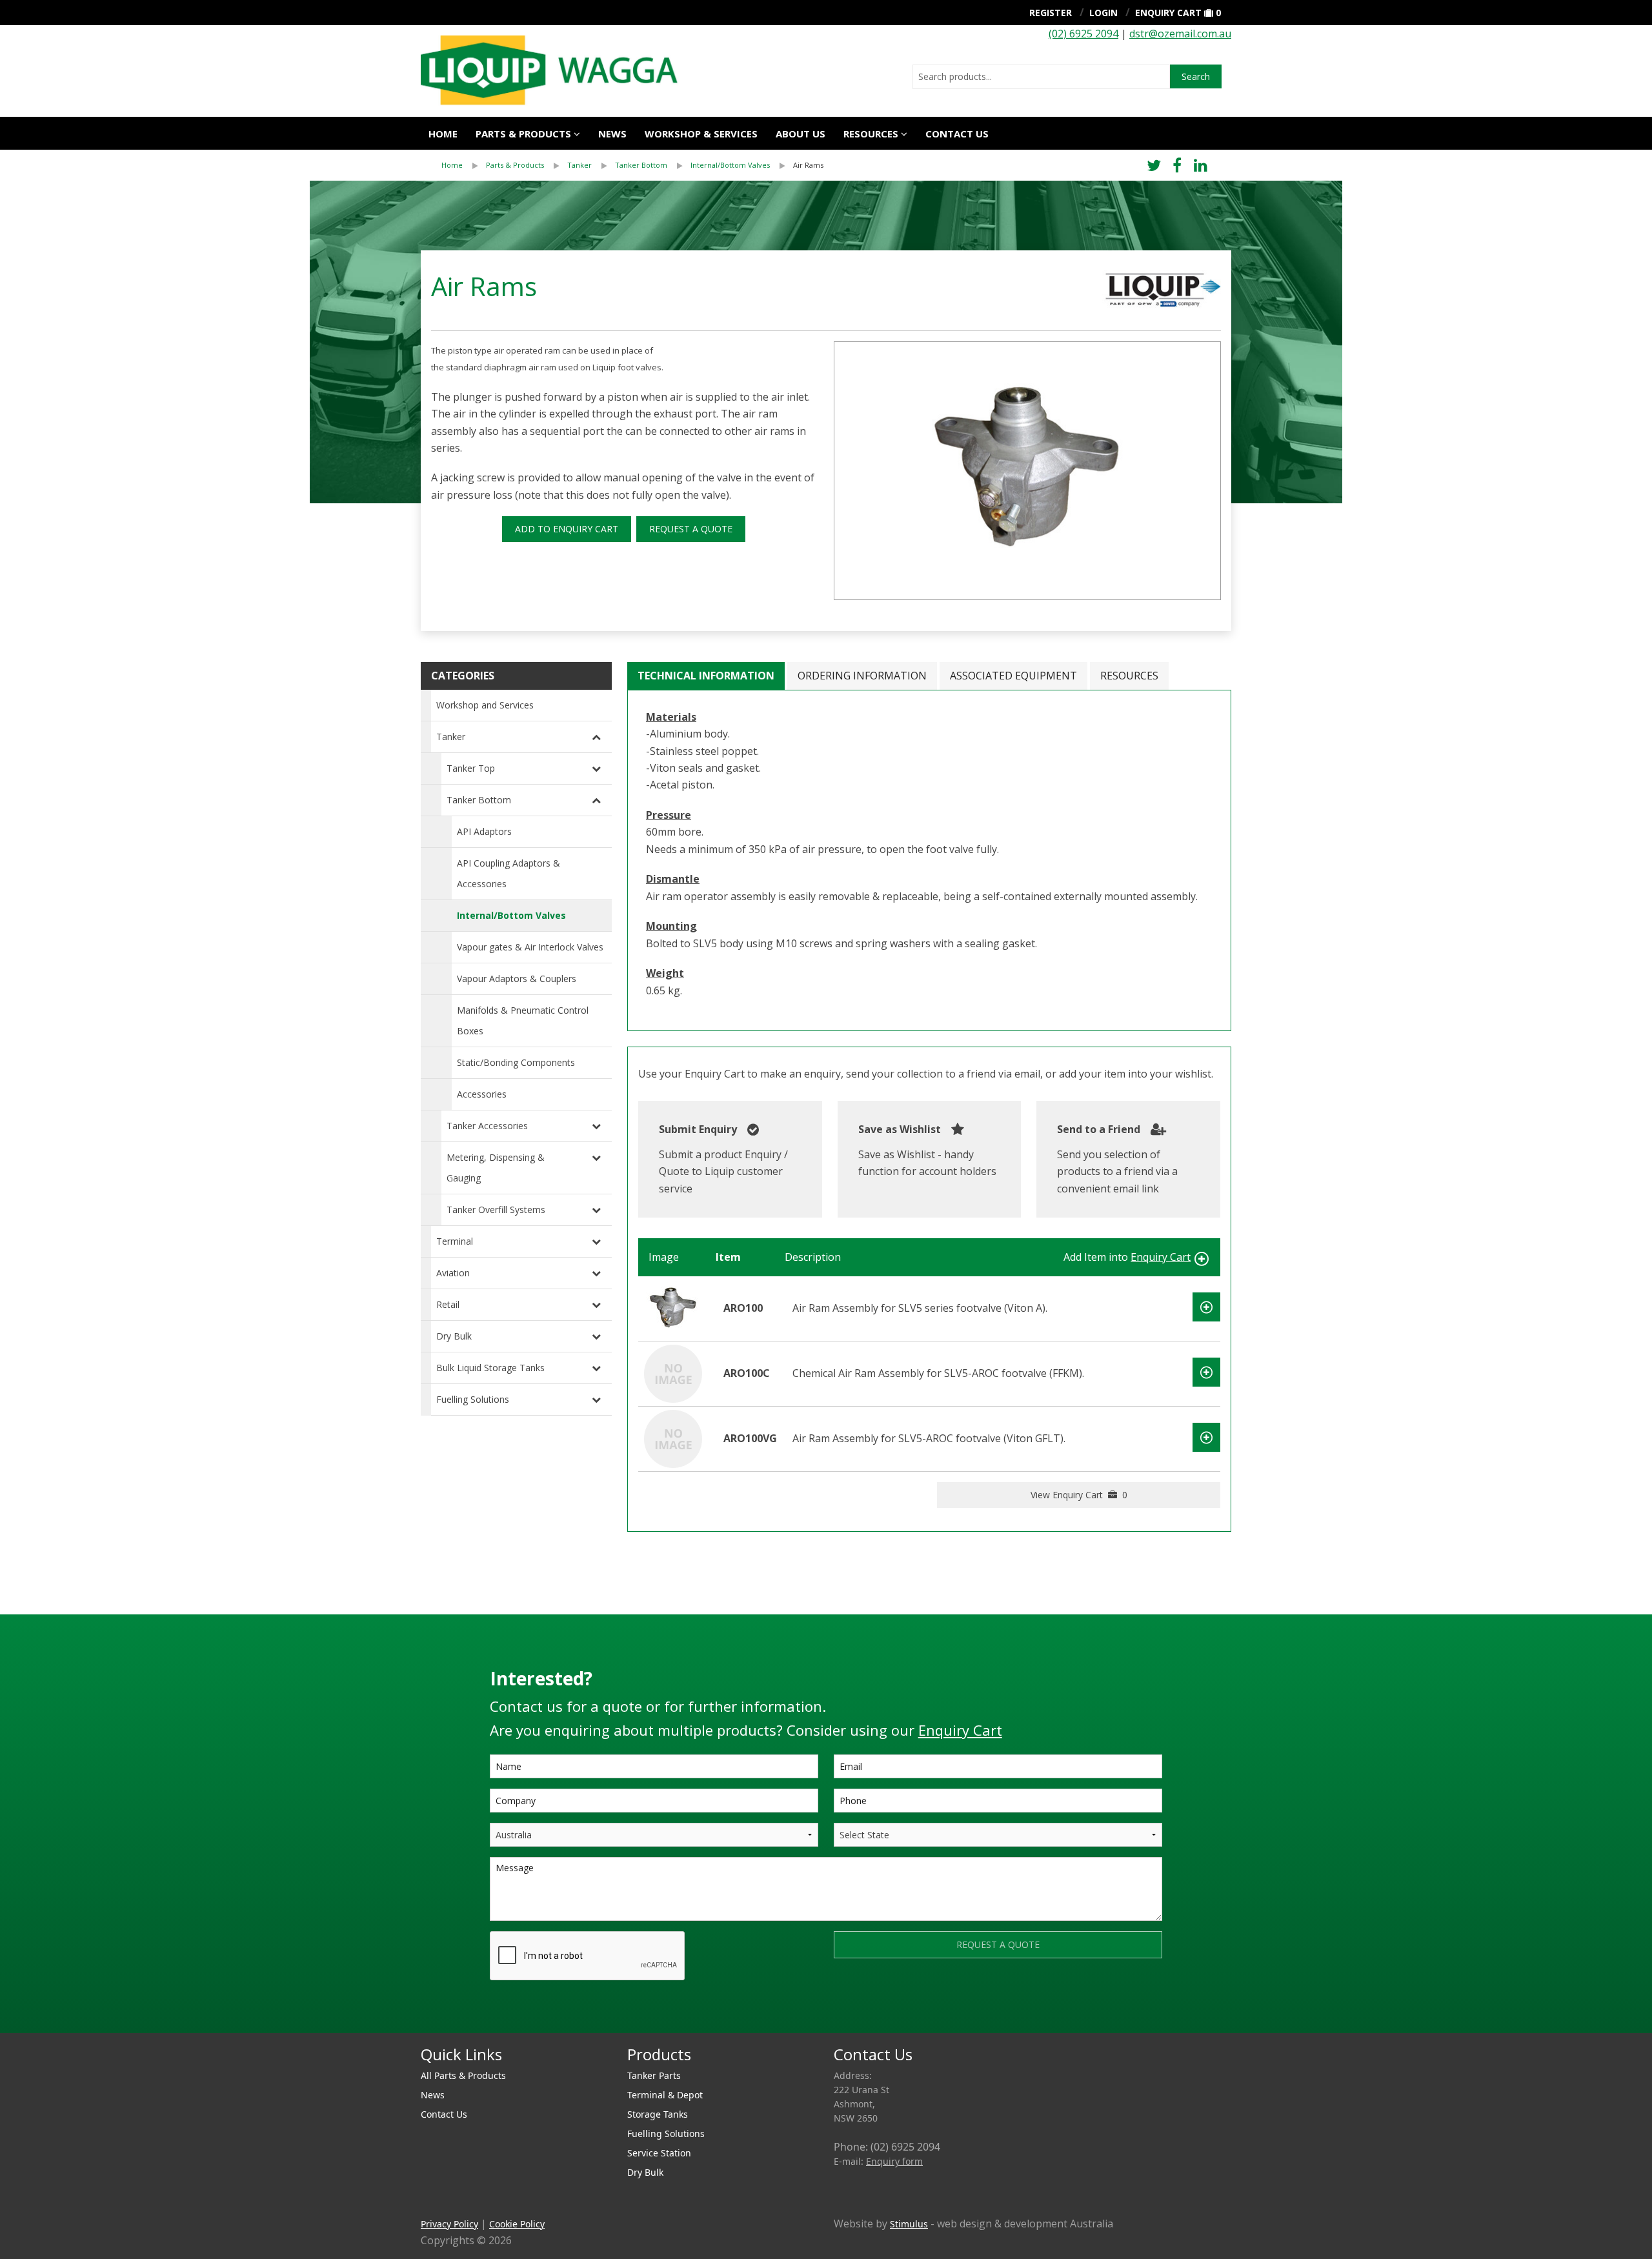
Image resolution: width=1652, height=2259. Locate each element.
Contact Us (957, 134)
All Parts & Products (463, 2075)
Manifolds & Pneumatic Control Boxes (523, 1020)
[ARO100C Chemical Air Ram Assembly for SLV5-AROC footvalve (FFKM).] (673, 1372)
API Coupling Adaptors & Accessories (509, 873)
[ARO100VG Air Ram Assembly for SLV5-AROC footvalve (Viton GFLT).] (673, 1438)
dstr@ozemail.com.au (1180, 34)
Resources (871, 134)
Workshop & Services (701, 134)
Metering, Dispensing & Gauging (496, 1168)
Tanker (579, 165)
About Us (801, 134)
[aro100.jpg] (1027, 471)
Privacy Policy (449, 2224)
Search (1196, 76)
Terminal (455, 1241)
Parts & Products (523, 134)
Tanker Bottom (641, 165)
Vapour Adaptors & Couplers (517, 979)
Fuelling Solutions (473, 1399)
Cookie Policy (517, 2224)
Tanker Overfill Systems (496, 1210)
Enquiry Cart (1168, 13)
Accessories (482, 1094)
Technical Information (706, 676)
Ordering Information (862, 676)
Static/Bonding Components (516, 1062)
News (612, 134)
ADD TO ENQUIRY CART (567, 529)
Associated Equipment (1013, 676)
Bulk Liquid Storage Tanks (490, 1368)
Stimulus (909, 2224)
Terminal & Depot (665, 2095)
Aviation (453, 1273)
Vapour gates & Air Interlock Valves (530, 947)
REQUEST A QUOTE (691, 529)
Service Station (659, 2153)
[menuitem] (464, 165)
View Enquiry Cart (1079, 1495)
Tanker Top (471, 768)
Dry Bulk (454, 1336)
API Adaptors (484, 831)
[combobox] (1041, 77)
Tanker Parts (654, 2075)
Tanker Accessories (487, 1126)
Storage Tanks (658, 2114)
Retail (448, 1304)
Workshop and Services (485, 705)
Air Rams (808, 165)
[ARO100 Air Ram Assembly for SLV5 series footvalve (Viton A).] (673, 1307)
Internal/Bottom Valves (730, 165)
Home (443, 134)
